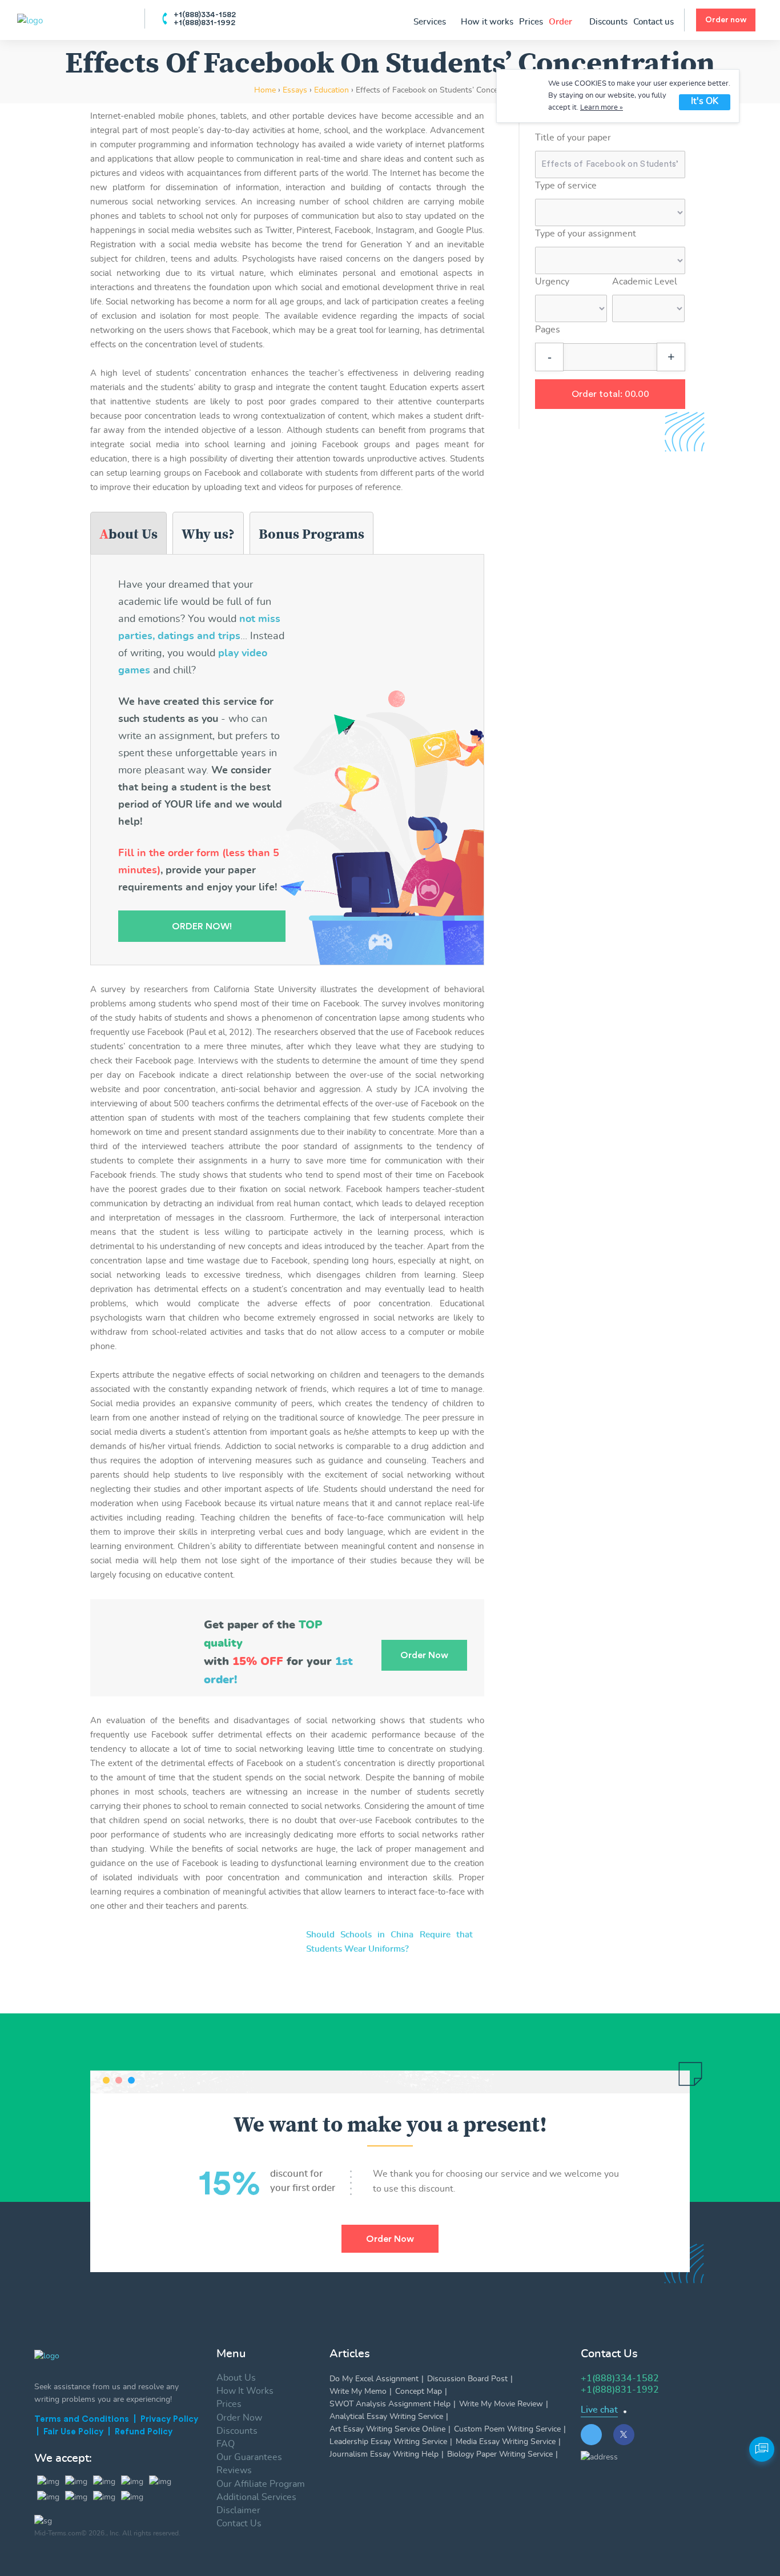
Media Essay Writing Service (506, 2442)
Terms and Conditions (82, 2419)
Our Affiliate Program (261, 2484)
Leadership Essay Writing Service (388, 2442)
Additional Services (256, 2497)
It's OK (705, 101)
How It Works (245, 2391)
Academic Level (645, 282)
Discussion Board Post (467, 2379)
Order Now (390, 2239)
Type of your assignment (586, 234)
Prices (531, 22)
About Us (128, 534)
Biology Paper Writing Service (500, 2454)
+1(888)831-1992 (204, 23)
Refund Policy (144, 2432)
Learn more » (602, 108)
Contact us (654, 22)
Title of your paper (573, 138)
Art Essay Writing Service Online (387, 2429)
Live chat (599, 2410)
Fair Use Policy (73, 2432)
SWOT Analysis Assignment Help (390, 2404)
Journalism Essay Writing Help (384, 2454)
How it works (487, 22)
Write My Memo (358, 2392)
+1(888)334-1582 (205, 15)
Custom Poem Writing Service (507, 2429)
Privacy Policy (169, 2419)
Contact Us (239, 2523)
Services (431, 22)
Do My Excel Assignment (374, 2379)
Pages (548, 330)
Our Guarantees (249, 2457)
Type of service (566, 186)
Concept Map (419, 2392)
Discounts (608, 22)
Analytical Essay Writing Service (386, 2417)
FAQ (226, 2444)
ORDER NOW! (202, 926)
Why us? (208, 534)
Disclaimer (238, 2510)
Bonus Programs (311, 534)
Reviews (234, 2470)
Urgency (552, 282)
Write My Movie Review (501, 2404)
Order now (726, 20)
